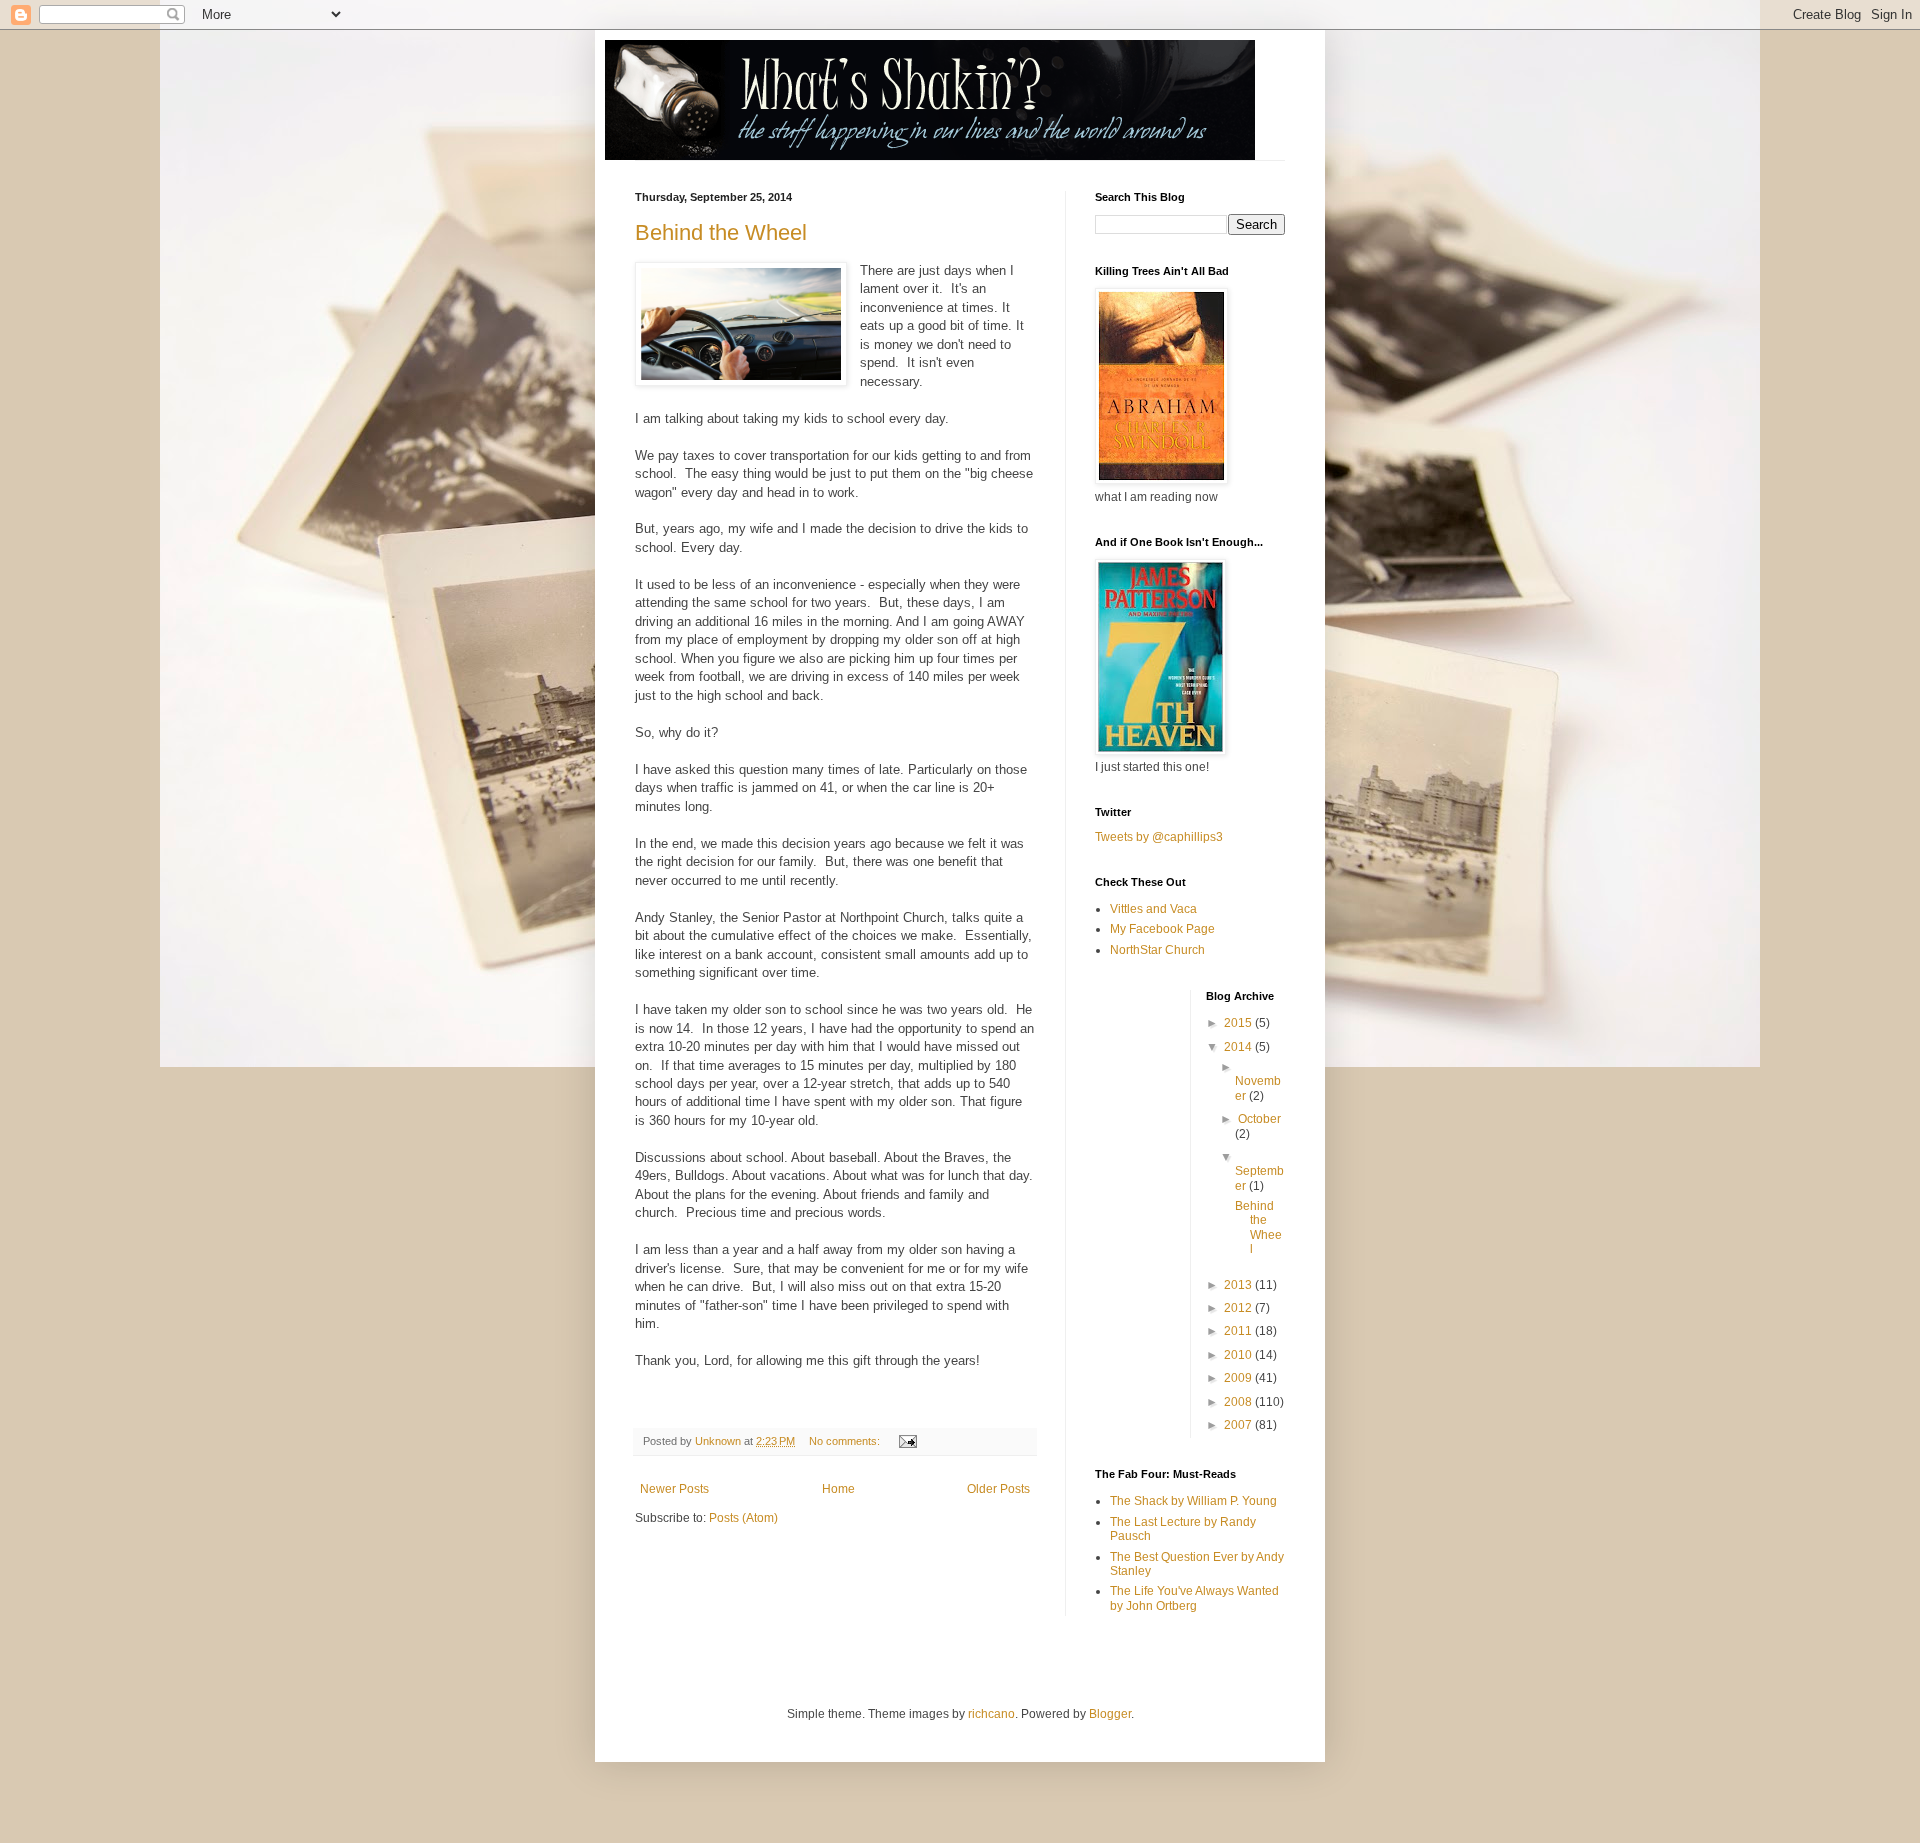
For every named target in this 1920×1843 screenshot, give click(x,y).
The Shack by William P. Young (1193, 1501)
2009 (1239, 1378)
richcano (991, 1714)
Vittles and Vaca (1153, 909)
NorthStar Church (1157, 950)
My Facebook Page (1162, 929)
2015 (1239, 1023)
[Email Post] (907, 1441)
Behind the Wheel (721, 232)
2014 (1239, 1047)
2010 (1239, 1355)
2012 (1239, 1308)
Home (838, 1489)
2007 (1239, 1425)
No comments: (846, 1441)
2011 (1239, 1331)
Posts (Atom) (743, 1518)
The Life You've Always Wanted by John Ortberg (1194, 1598)
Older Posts (998, 1489)
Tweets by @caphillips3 (1159, 837)
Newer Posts (674, 1489)
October (1259, 1119)
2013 (1239, 1285)
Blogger (1110, 1714)
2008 (1239, 1402)
